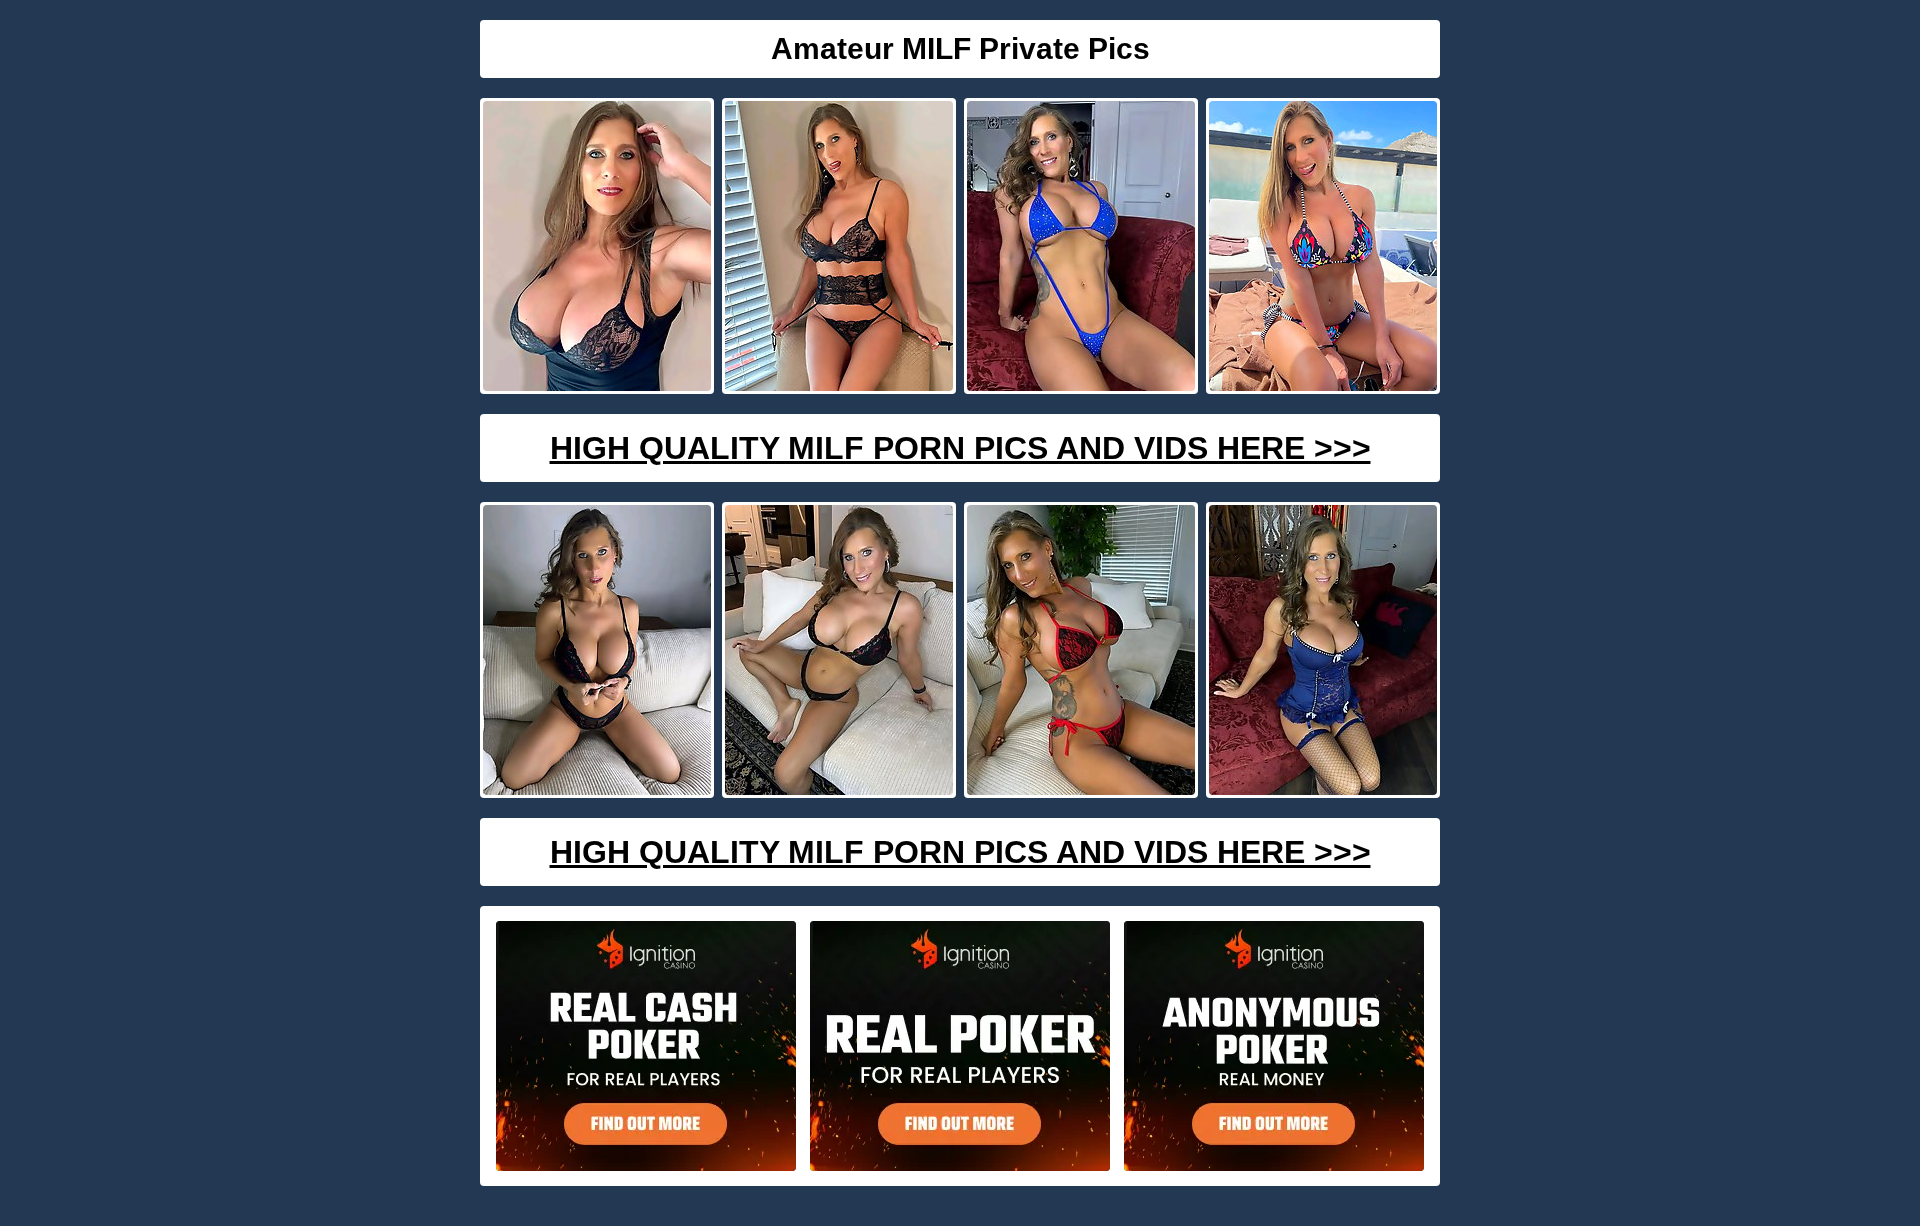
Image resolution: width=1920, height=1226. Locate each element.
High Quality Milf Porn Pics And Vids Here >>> (960, 448)
